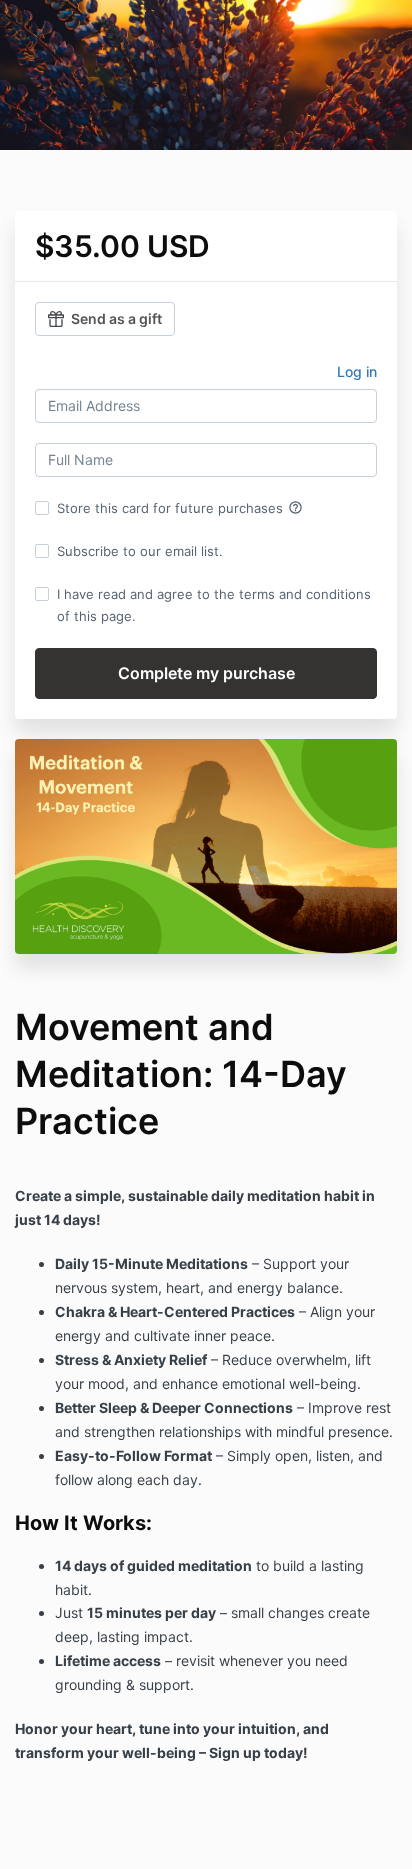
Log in (357, 371)
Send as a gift (116, 318)
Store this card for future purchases (180, 508)
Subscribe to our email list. (140, 551)
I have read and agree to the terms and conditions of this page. (214, 605)
